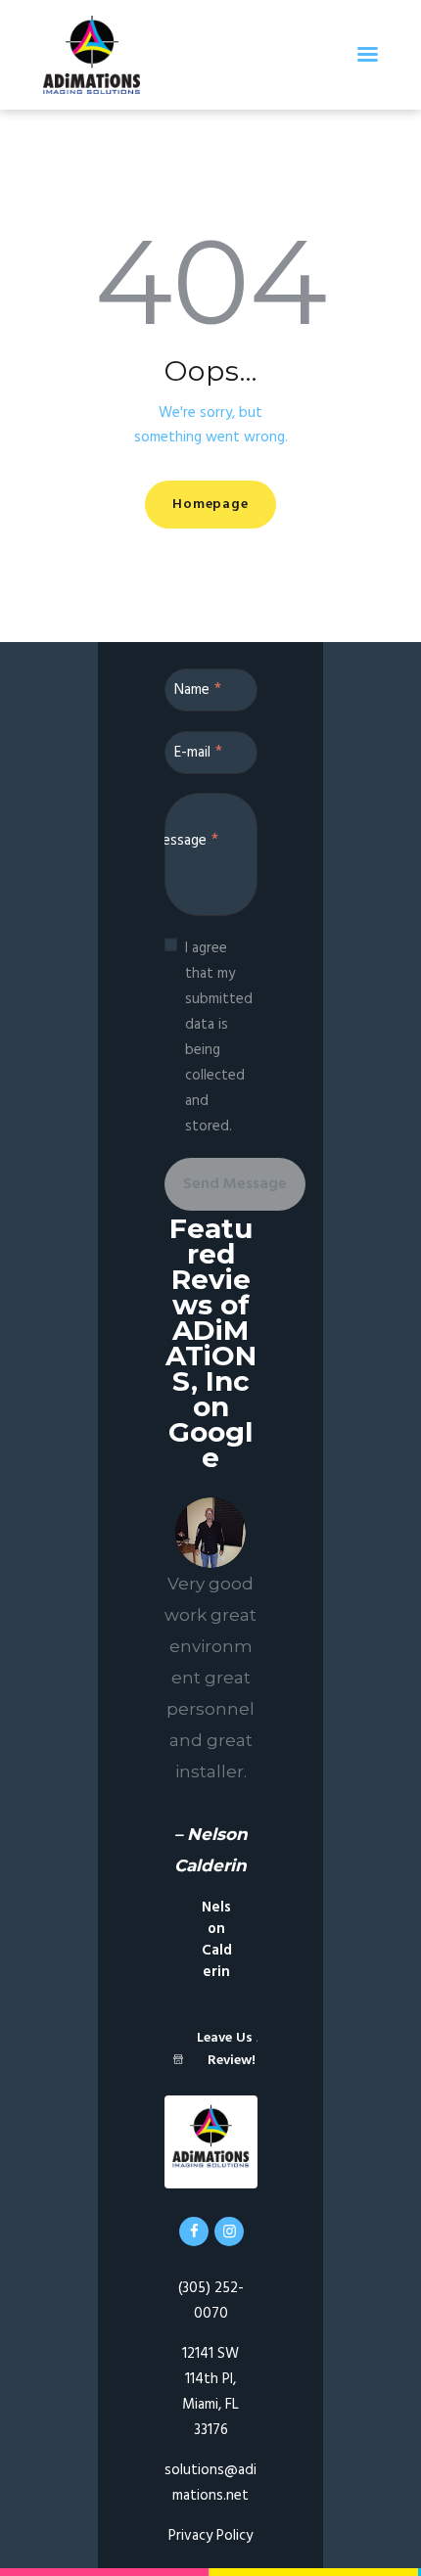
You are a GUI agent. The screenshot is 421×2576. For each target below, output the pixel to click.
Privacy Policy (210, 2536)
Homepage (210, 505)
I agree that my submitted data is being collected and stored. (219, 1037)
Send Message (235, 1184)
